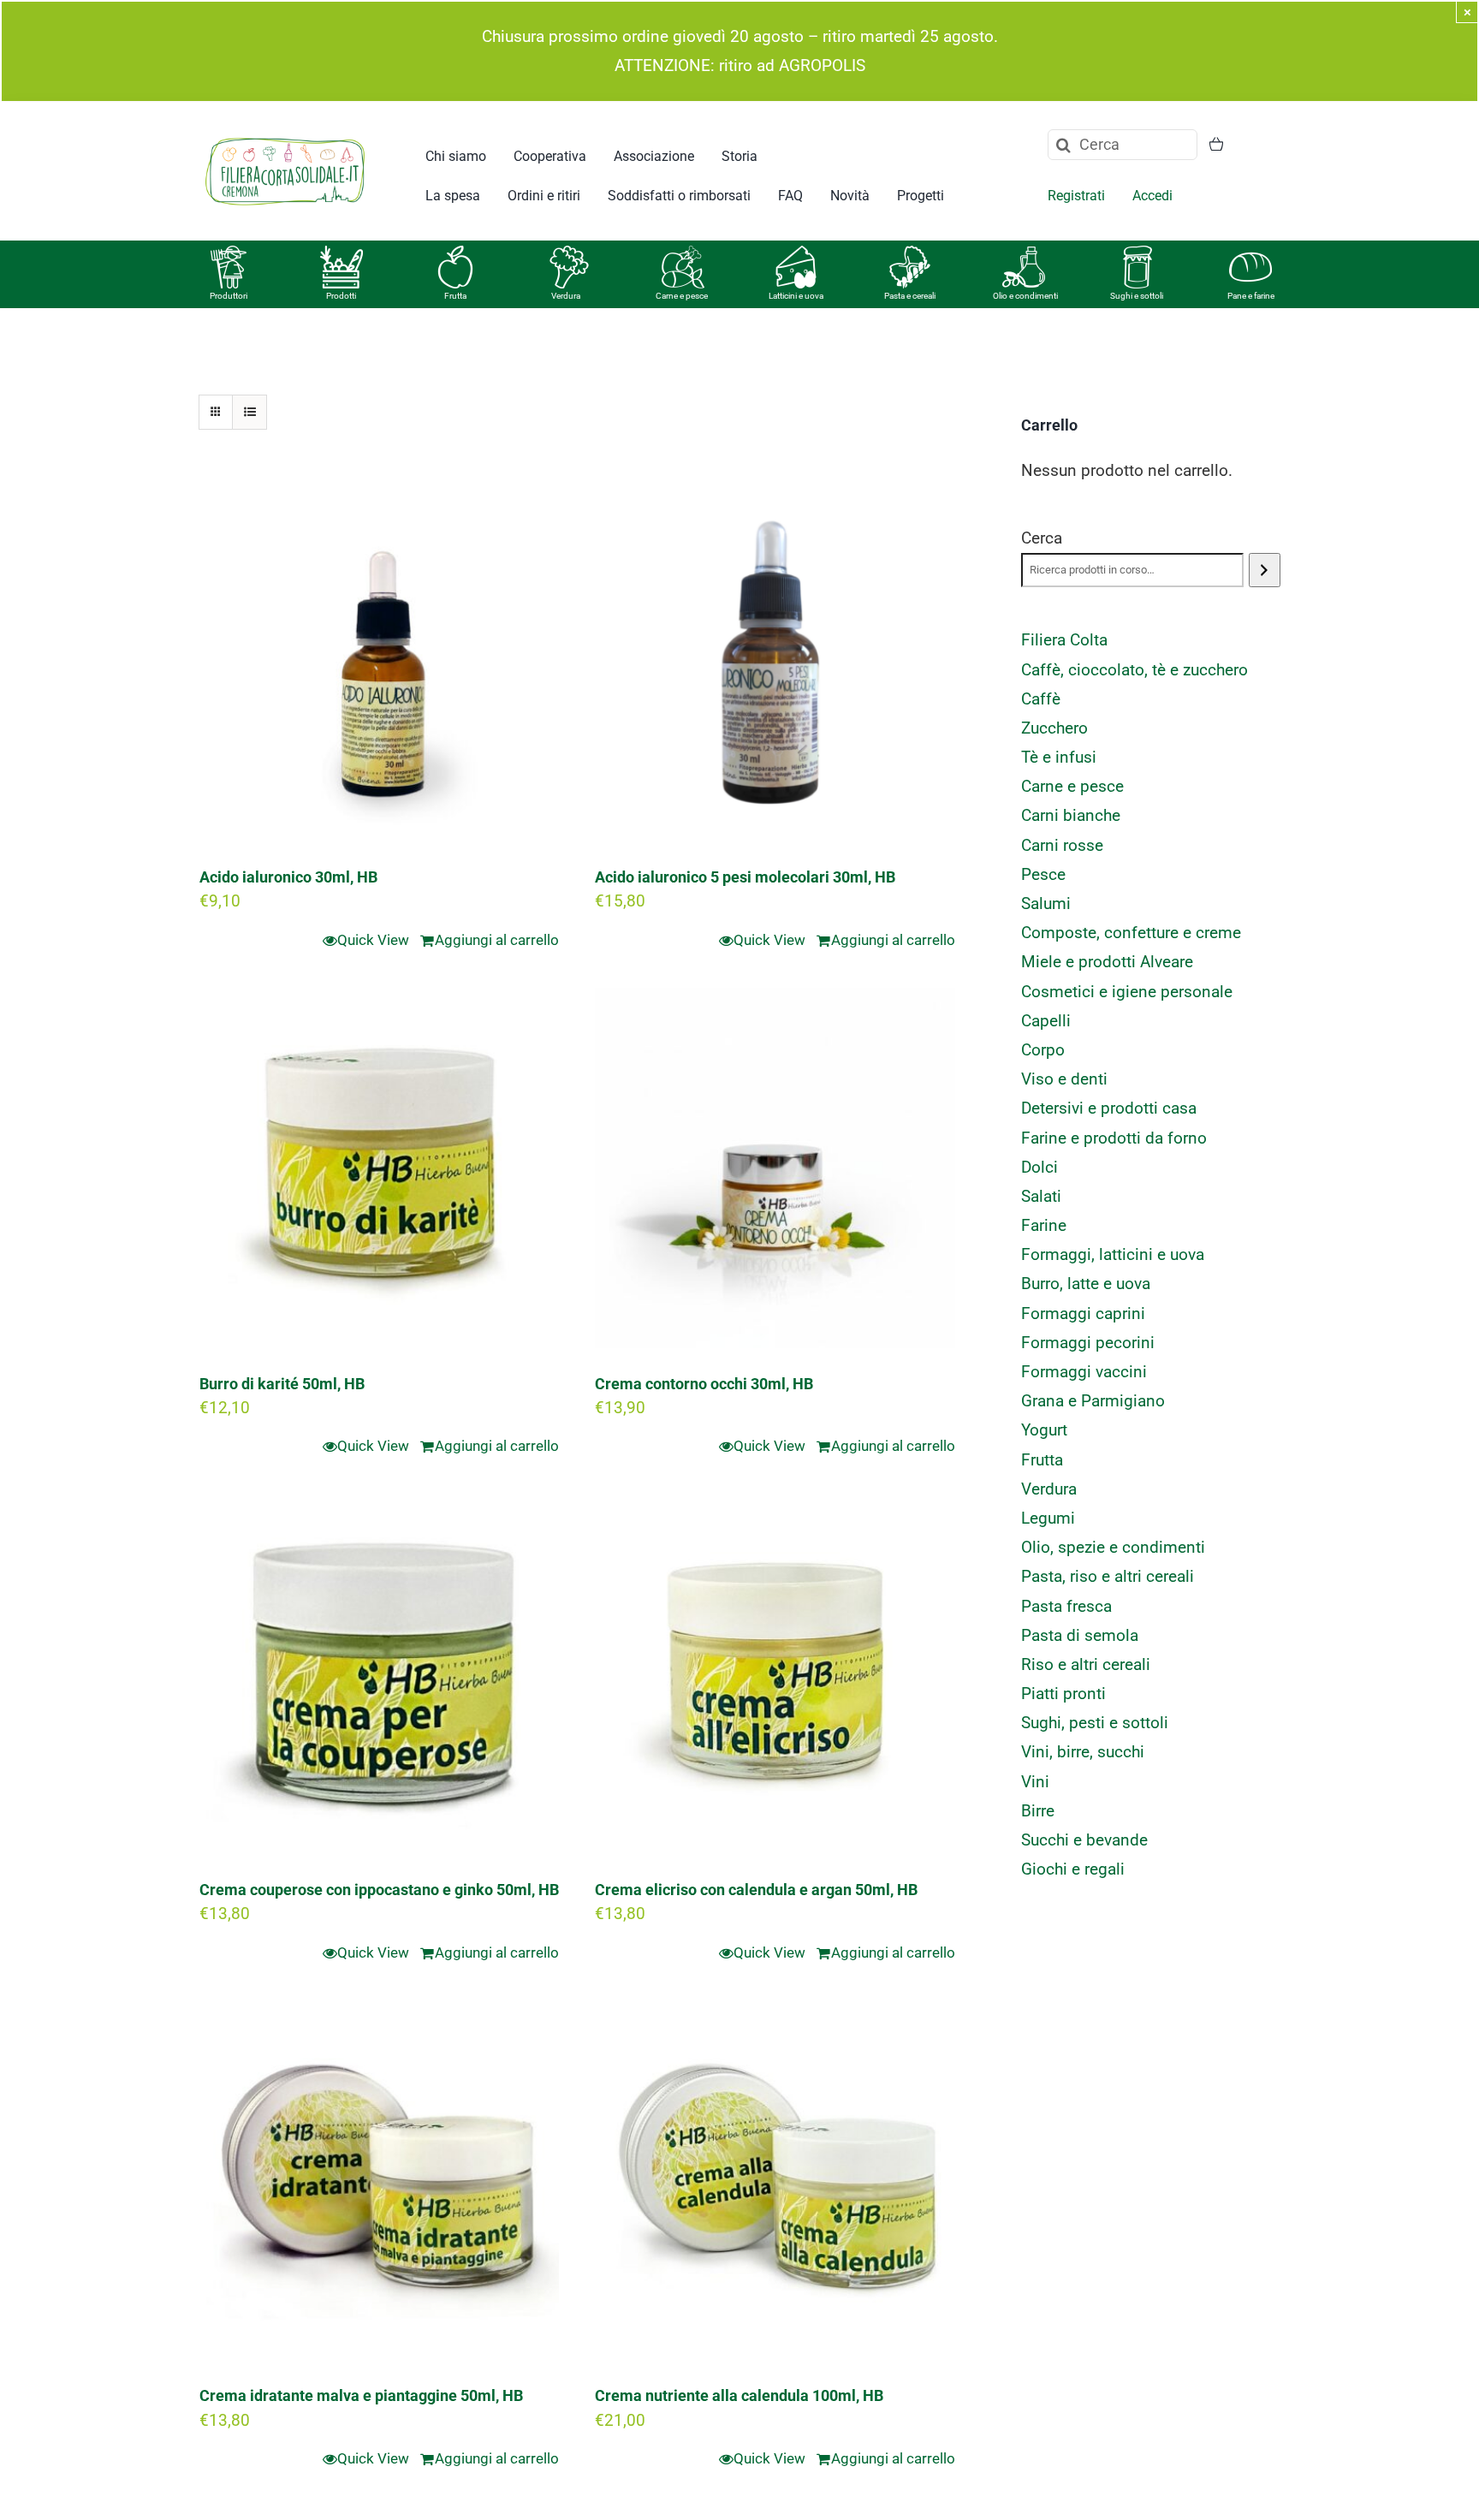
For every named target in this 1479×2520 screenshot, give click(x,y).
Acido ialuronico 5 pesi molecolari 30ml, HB (745, 877)
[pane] (1250, 254)
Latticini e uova (796, 296)
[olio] (1024, 254)
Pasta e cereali (910, 296)
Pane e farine (1251, 296)
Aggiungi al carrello (497, 940)
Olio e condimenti (1025, 296)
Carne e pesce (682, 296)
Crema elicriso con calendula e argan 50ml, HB (756, 1890)
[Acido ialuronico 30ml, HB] (379, 662)
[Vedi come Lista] (249, 412)
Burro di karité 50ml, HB (282, 1384)
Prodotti (341, 296)
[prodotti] (342, 254)
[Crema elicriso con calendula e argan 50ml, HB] (775, 1674)
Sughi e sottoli (1137, 296)
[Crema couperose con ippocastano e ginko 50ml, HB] (379, 1674)
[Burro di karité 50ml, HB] (379, 1168)
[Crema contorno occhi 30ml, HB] (775, 1168)
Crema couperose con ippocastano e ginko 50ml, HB (379, 1890)
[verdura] (569, 254)
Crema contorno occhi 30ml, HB (704, 1384)
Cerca (1042, 538)
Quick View (373, 940)
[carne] (683, 254)
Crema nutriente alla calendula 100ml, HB (739, 2395)
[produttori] (229, 254)
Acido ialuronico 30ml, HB (288, 877)
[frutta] (455, 254)
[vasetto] (1137, 254)
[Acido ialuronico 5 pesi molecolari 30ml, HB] (775, 662)
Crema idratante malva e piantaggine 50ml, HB (361, 2395)
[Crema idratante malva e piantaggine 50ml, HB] (379, 2180)
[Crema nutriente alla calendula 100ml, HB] (775, 2180)
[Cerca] (1265, 570)
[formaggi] (796, 254)
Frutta (455, 296)
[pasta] (910, 254)
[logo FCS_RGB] (285, 135)
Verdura (566, 296)
